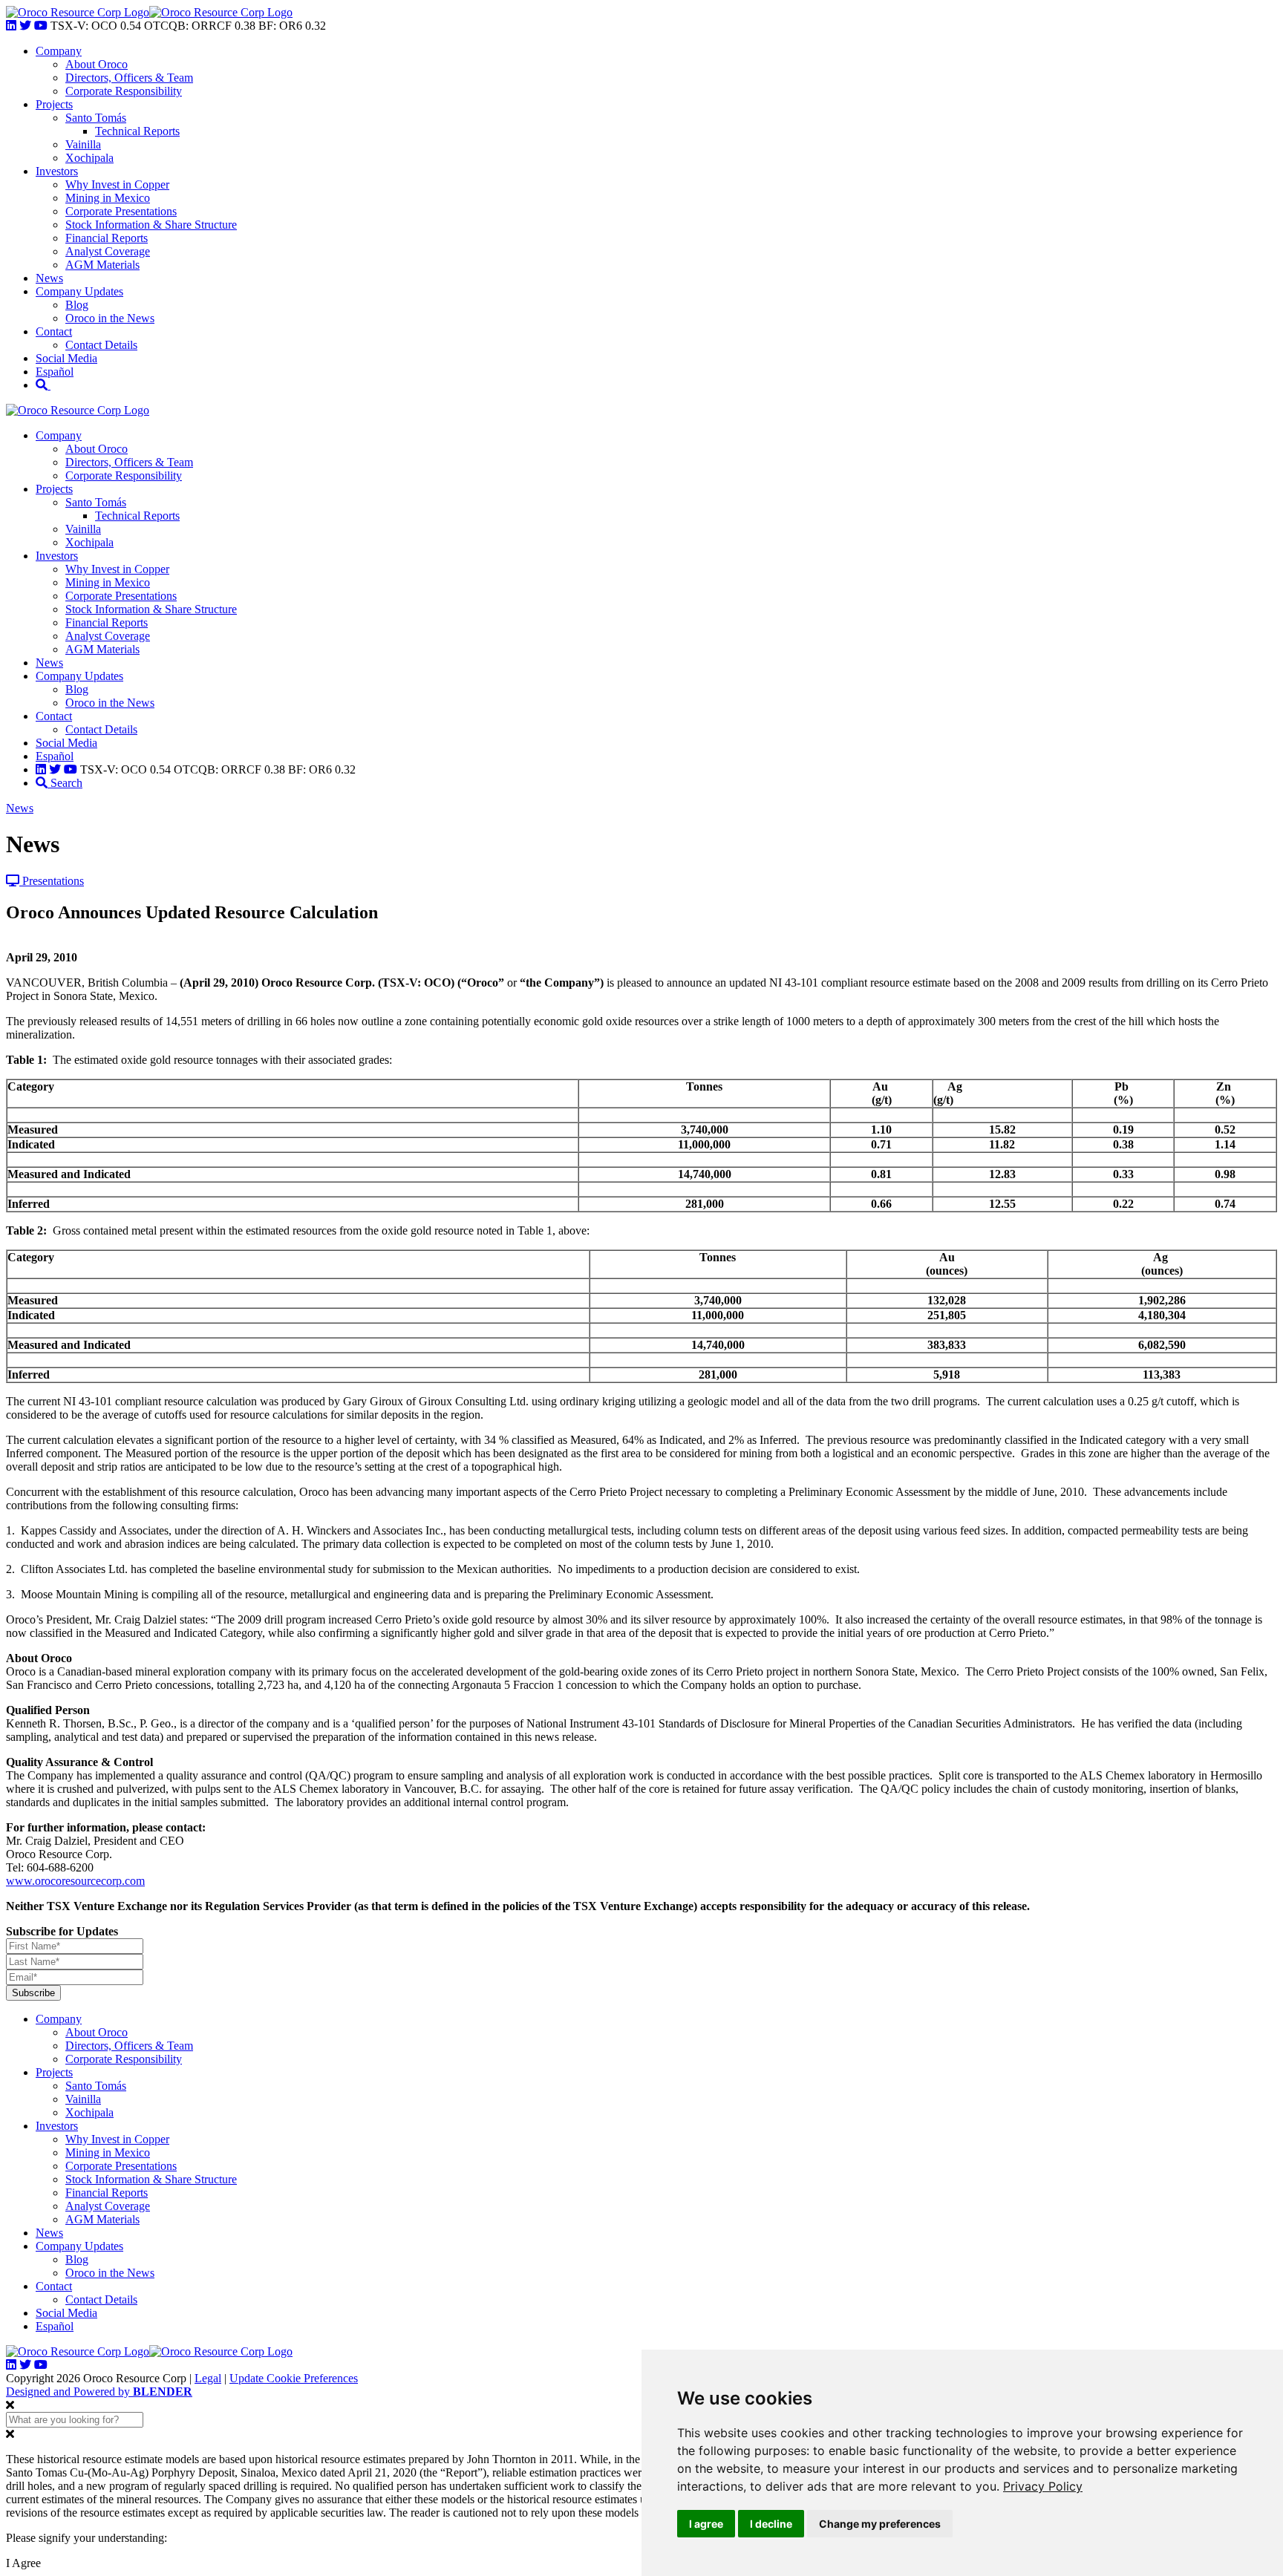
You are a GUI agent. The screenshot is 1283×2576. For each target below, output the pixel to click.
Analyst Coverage (108, 251)
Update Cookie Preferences (294, 2378)
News (49, 278)
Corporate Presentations (121, 211)
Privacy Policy (1043, 2486)
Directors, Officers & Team (129, 78)
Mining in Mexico (108, 198)
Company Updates (79, 291)
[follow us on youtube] (41, 26)
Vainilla (83, 144)
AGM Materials (102, 265)
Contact (54, 331)
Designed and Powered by (99, 2392)
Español (55, 372)
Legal (208, 2378)
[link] (1043, 2486)
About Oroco (97, 64)
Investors (57, 171)
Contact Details (101, 345)
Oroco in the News (110, 318)
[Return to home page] (78, 12)
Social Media (66, 358)
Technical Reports (137, 131)
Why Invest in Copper (117, 184)
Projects (54, 104)
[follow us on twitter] (25, 26)
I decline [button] (771, 2524)
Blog (77, 305)
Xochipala (89, 158)
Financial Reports (107, 238)
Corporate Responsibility (124, 91)
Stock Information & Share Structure (151, 225)
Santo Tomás (96, 118)
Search (65, 783)
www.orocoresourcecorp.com (75, 1881)
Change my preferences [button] (880, 2524)
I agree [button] (706, 2524)
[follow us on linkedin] (11, 26)
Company (59, 51)
